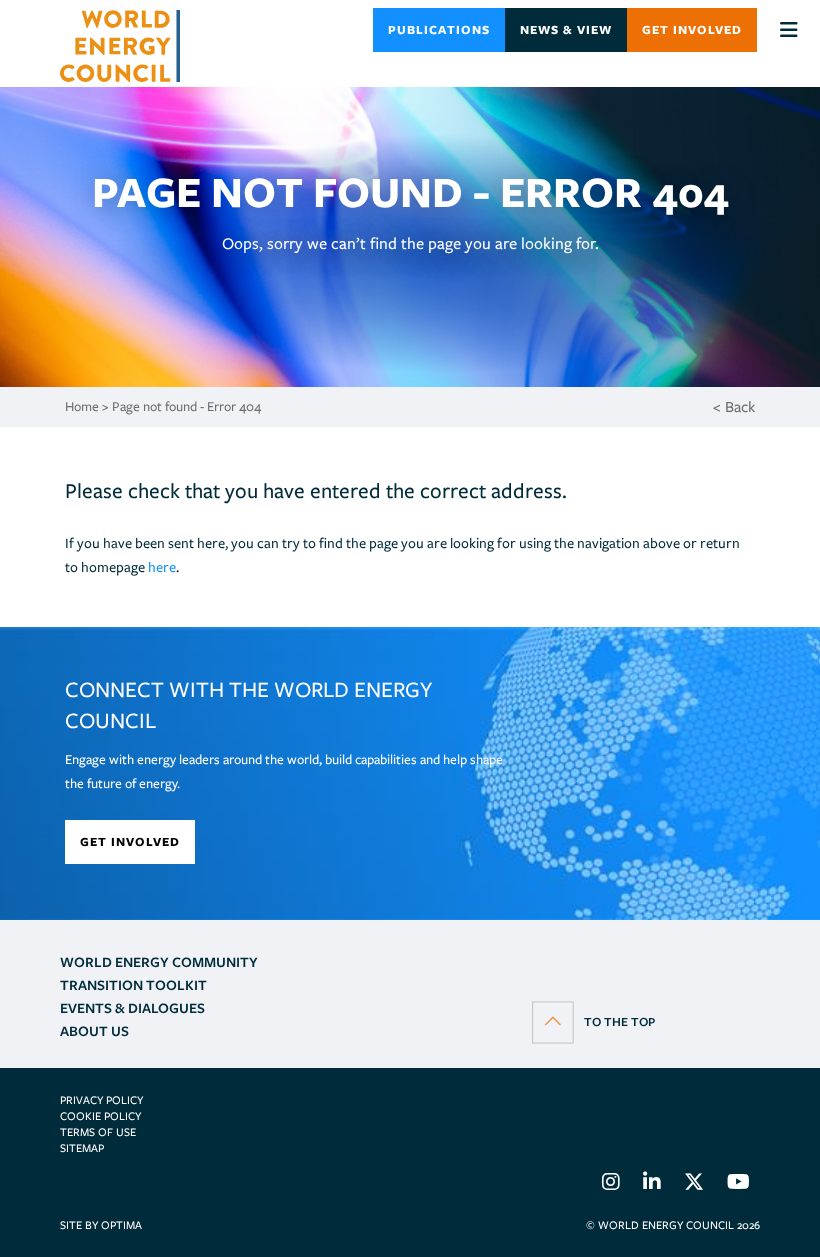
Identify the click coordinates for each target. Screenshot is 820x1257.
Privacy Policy (101, 1100)
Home (82, 406)
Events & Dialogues (132, 1008)
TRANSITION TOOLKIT (133, 985)
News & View (566, 29)
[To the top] (593, 1021)
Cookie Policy (100, 1116)
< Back (734, 407)
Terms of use (98, 1132)
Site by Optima (101, 1225)
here (162, 567)
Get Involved (692, 29)
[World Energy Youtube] (738, 1185)
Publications (439, 29)
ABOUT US (94, 1031)
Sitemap (82, 1148)
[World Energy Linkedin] (652, 1185)
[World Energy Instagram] (611, 1185)
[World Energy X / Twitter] (694, 1185)
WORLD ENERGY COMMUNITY (159, 962)
